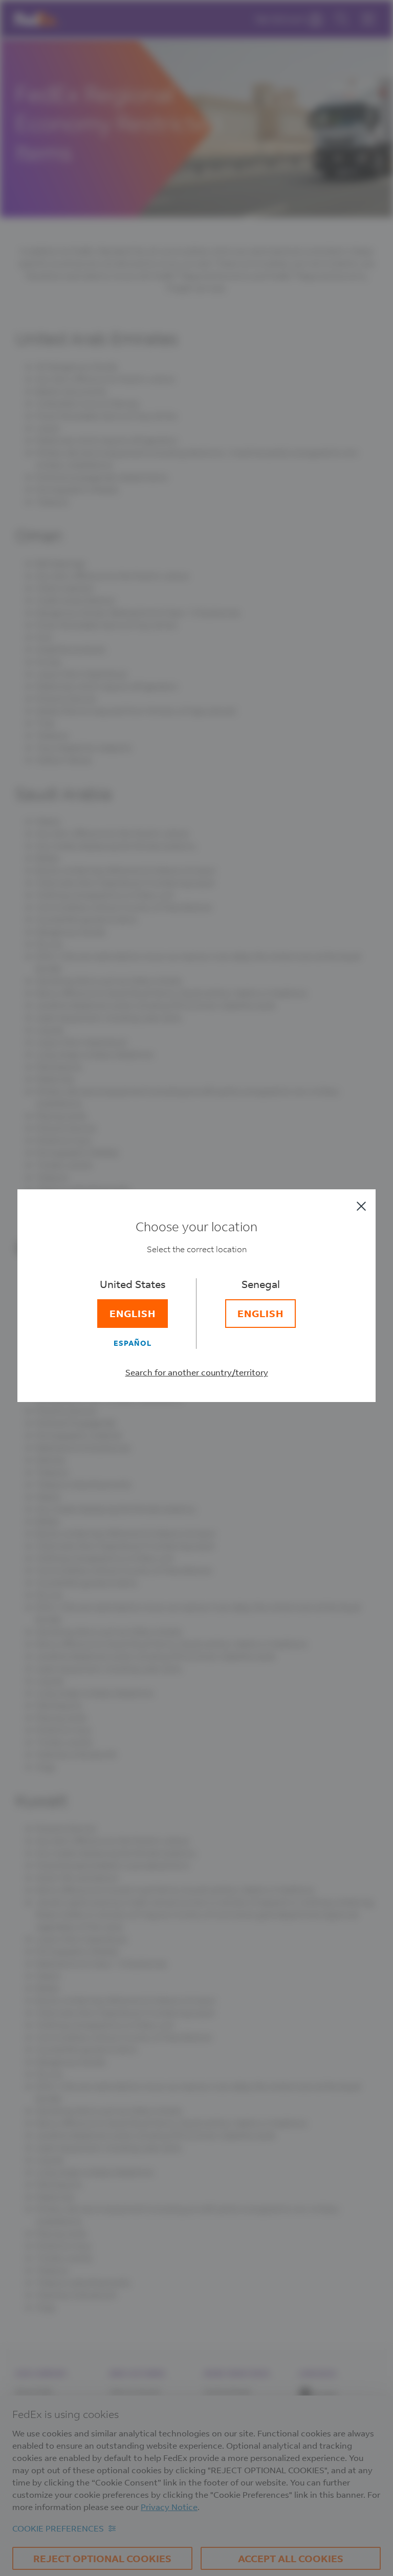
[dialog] (196, 1288)
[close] (361, 1206)
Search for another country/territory (197, 1372)
